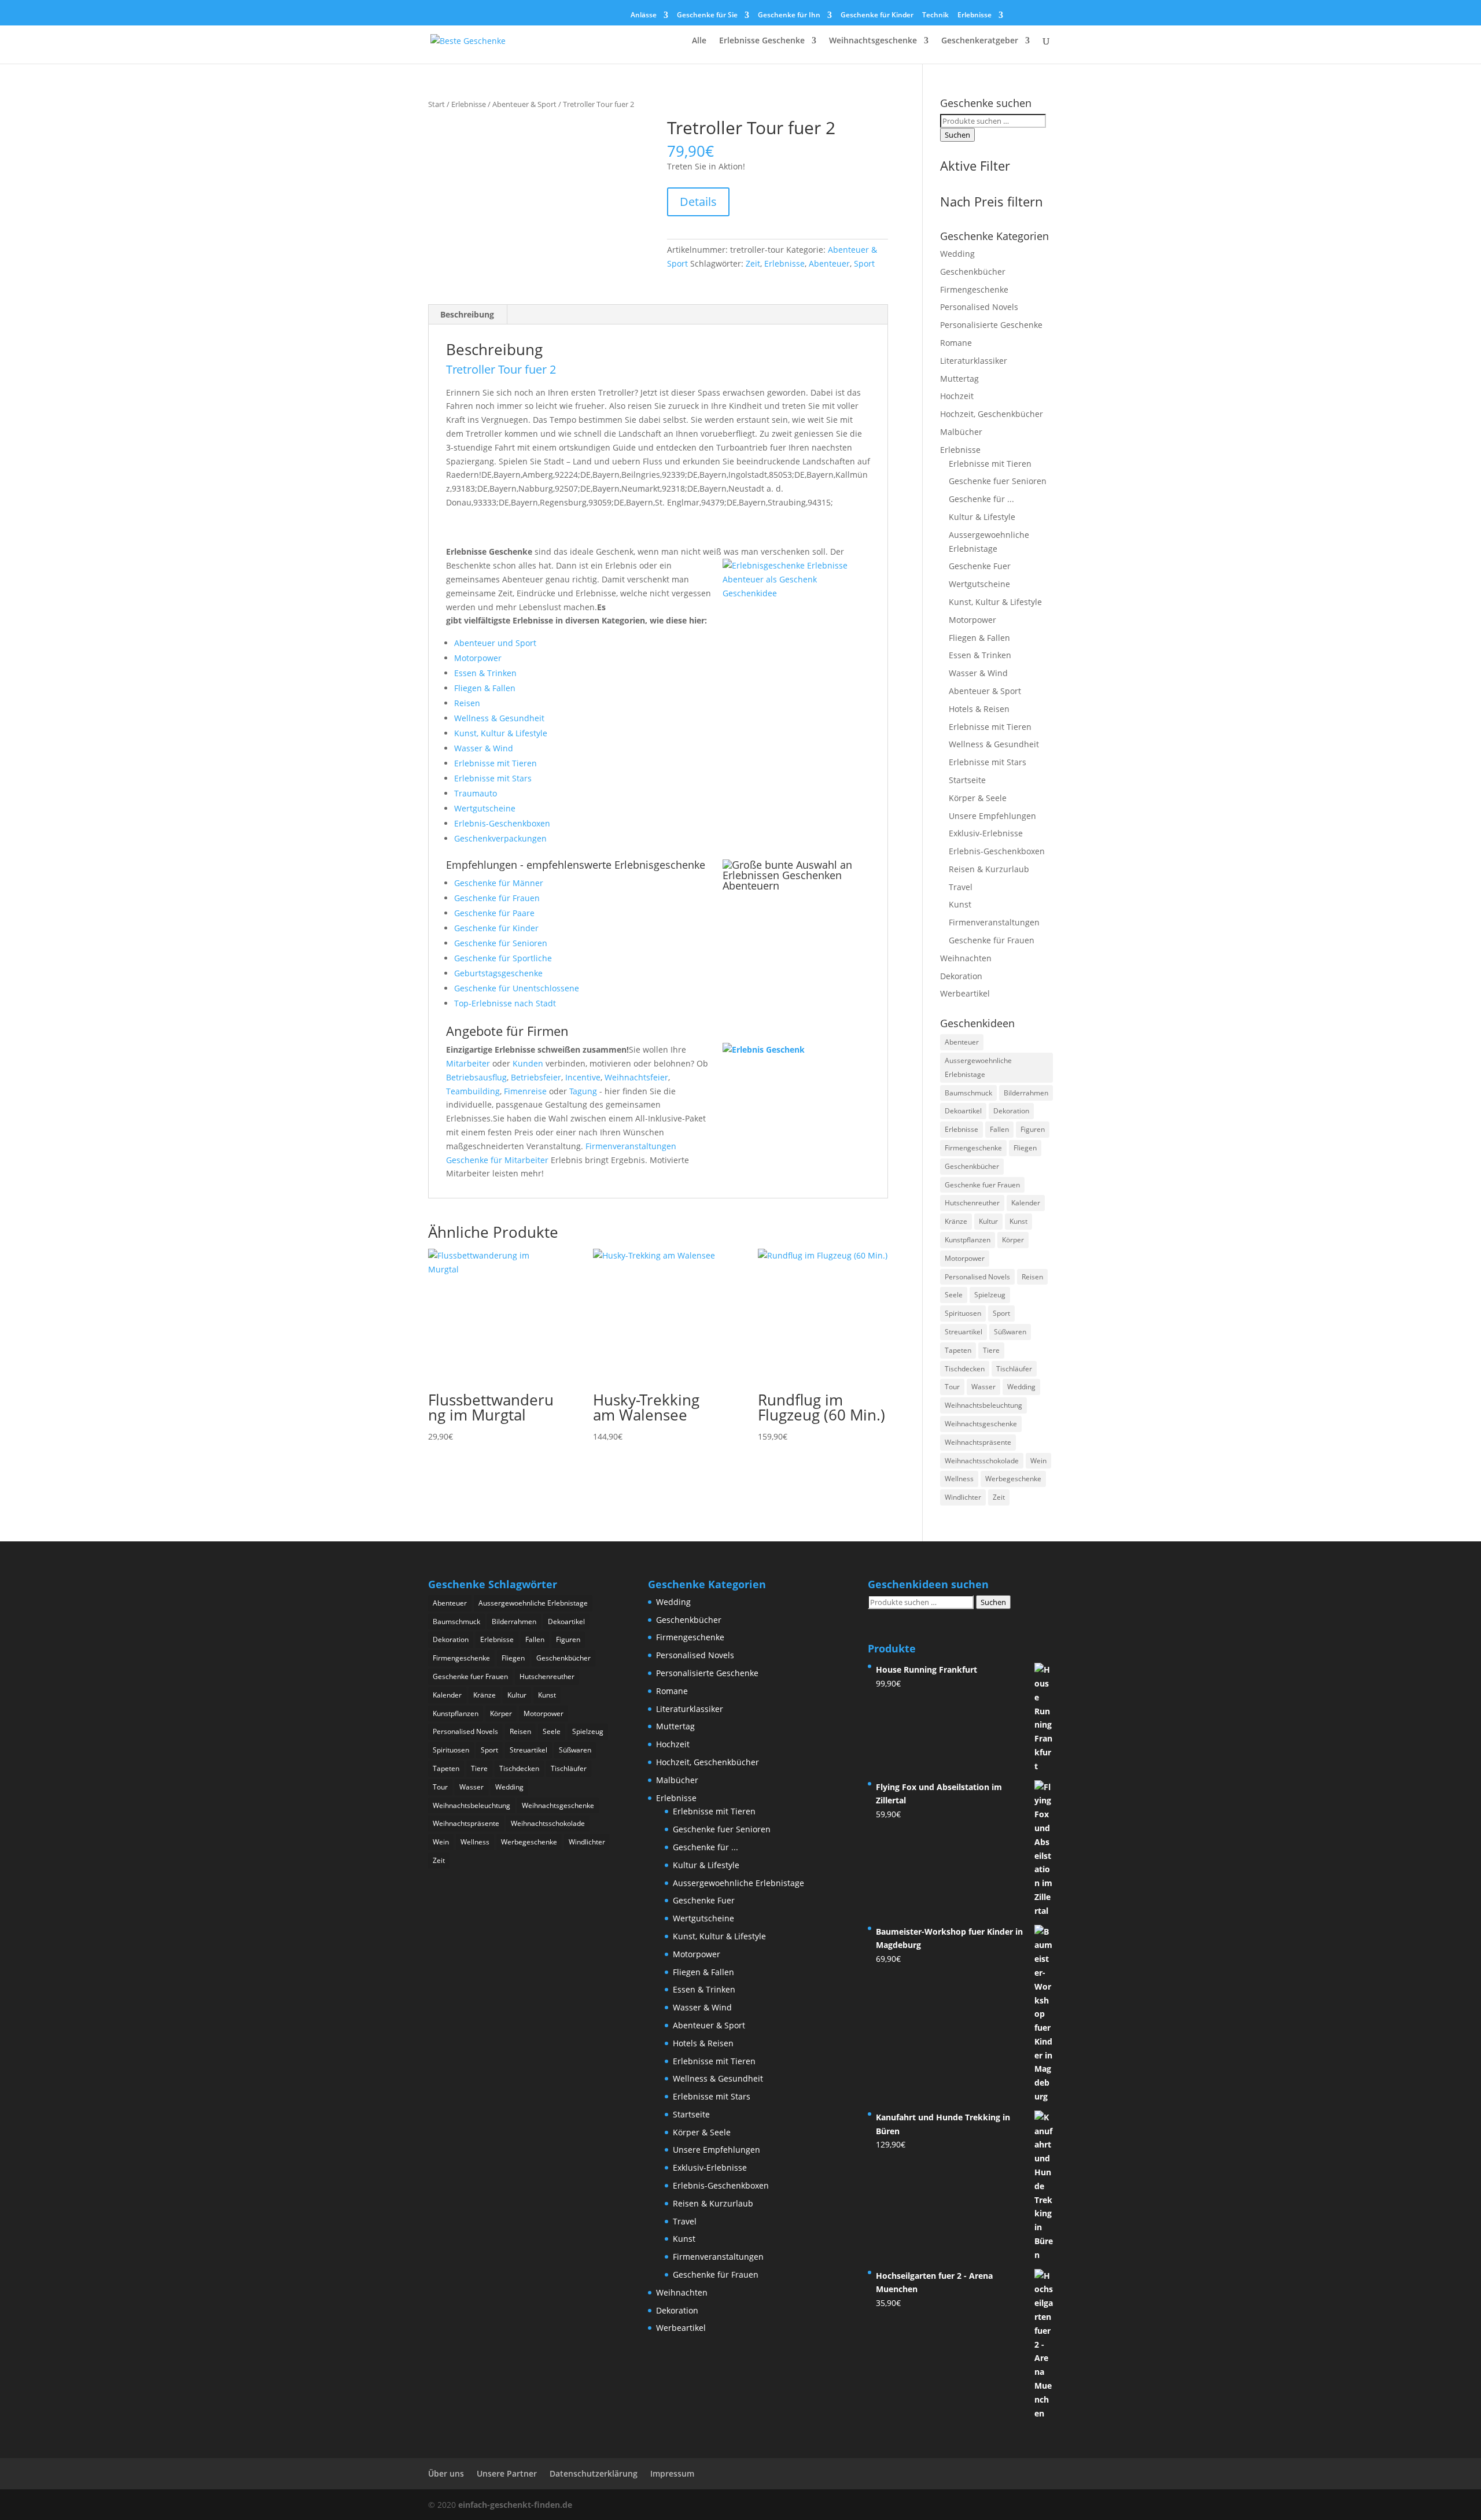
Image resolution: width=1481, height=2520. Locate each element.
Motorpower (478, 658)
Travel (961, 887)
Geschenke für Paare (494, 913)
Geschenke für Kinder (877, 16)
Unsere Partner (507, 2473)
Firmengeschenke (974, 289)
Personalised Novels (979, 307)
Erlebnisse (975, 16)
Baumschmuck (968, 1093)
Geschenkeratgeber (980, 41)
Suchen (957, 135)
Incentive (583, 1077)
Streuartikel (964, 1332)
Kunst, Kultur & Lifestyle (501, 733)
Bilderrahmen (1026, 1093)
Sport (864, 263)
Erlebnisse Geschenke (762, 41)
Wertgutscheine (485, 808)
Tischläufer (1014, 1369)
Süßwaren (1010, 1332)
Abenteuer (829, 263)
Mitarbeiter (468, 1063)
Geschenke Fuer (980, 566)
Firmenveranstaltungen (631, 1146)
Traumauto (476, 793)
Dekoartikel (963, 1111)
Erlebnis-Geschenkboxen (502, 823)
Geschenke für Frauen (497, 898)
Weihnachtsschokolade (982, 1461)
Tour (952, 1387)
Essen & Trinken (485, 673)
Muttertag (959, 379)
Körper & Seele (978, 798)
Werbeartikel (965, 993)
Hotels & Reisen (979, 709)
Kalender (1026, 1203)
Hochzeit (957, 396)
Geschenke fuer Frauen (982, 1185)
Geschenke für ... (981, 499)
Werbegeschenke (1013, 1479)
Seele (954, 1295)
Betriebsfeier (536, 1077)
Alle (699, 41)
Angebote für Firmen (507, 1031)
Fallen (999, 1129)
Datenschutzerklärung (594, 2473)
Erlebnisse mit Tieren (495, 763)
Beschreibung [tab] (467, 314)
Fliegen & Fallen (485, 688)
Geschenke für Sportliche (503, 958)
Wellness (959, 1479)
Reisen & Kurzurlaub (989, 869)
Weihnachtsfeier (636, 1077)
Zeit (753, 263)
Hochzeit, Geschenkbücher (992, 414)
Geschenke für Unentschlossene (517, 988)
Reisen (467, 703)
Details (698, 202)
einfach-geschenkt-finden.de (515, 2505)
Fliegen (1025, 1148)
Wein (1038, 1461)
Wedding (957, 254)
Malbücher (961, 432)
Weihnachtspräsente (978, 1442)
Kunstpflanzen (968, 1240)
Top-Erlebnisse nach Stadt (505, 1003)
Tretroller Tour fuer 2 (501, 369)
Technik (935, 16)
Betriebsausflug (476, 1077)
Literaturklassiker (974, 361)
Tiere (991, 1350)
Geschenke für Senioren (501, 943)
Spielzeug (990, 1295)
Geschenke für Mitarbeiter (497, 1160)
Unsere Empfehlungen (992, 816)
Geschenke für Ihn (789, 16)
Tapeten (958, 1350)
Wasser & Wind (484, 748)
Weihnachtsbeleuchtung (983, 1405)
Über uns (446, 2473)
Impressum (672, 2473)
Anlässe (644, 16)
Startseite (967, 780)
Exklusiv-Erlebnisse (986, 833)
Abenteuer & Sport (524, 104)
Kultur (988, 1221)
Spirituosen (963, 1313)
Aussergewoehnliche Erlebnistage (978, 1067)
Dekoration (961, 976)
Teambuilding (473, 1091)
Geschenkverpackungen (500, 838)
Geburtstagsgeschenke (498, 973)
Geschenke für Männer (499, 883)
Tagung (583, 1091)
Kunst (960, 904)
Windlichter (963, 1497)
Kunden (528, 1063)
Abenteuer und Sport (495, 643)
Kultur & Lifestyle (982, 517)
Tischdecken (965, 1369)
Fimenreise (525, 1091)
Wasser (983, 1387)
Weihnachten (966, 958)
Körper (1013, 1240)
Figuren (1033, 1129)
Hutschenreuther (972, 1203)
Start (436, 104)
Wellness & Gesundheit (499, 718)
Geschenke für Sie (707, 16)
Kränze (956, 1221)
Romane (956, 343)
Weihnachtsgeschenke (873, 41)
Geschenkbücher (973, 272)
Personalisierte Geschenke (991, 325)
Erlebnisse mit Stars (493, 778)
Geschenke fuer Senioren (998, 481)
